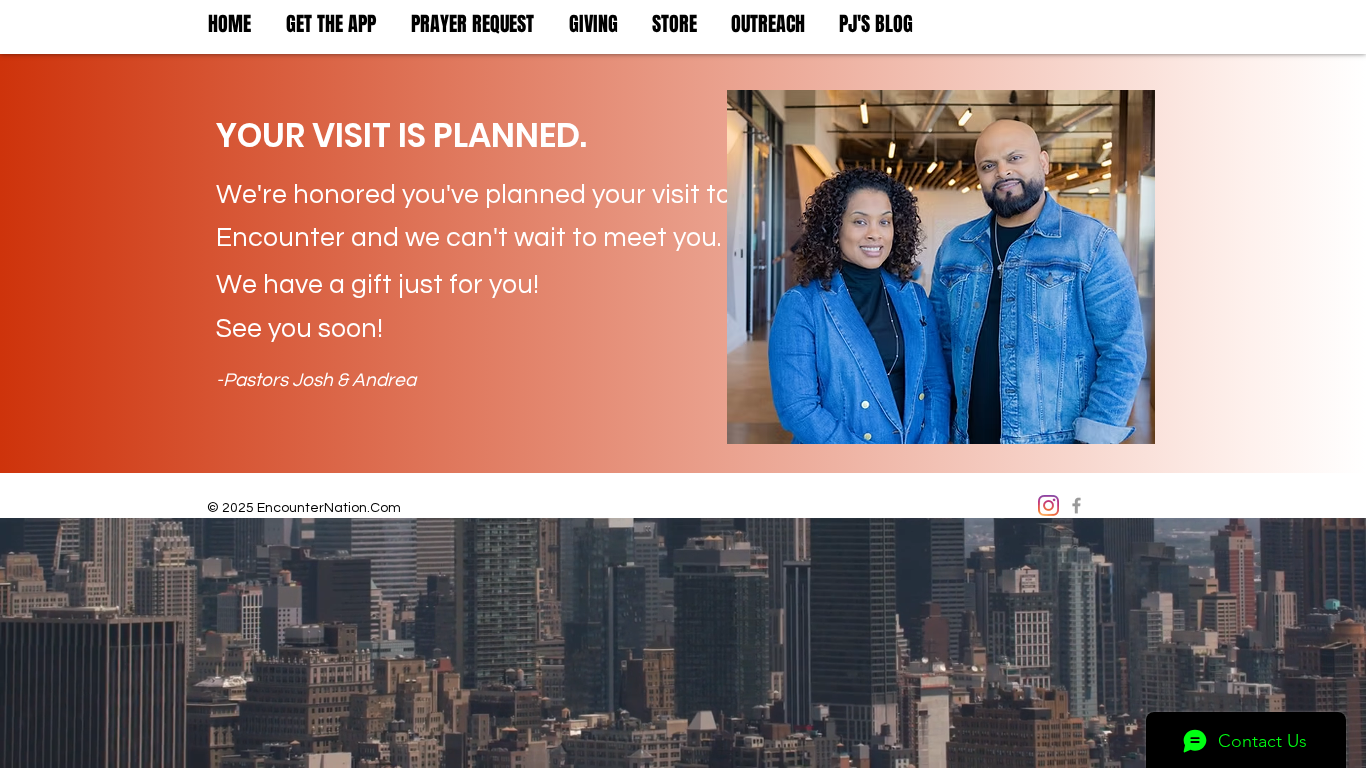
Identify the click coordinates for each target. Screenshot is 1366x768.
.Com (384, 508)
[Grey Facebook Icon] (1076, 505)
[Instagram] (1048, 505)
